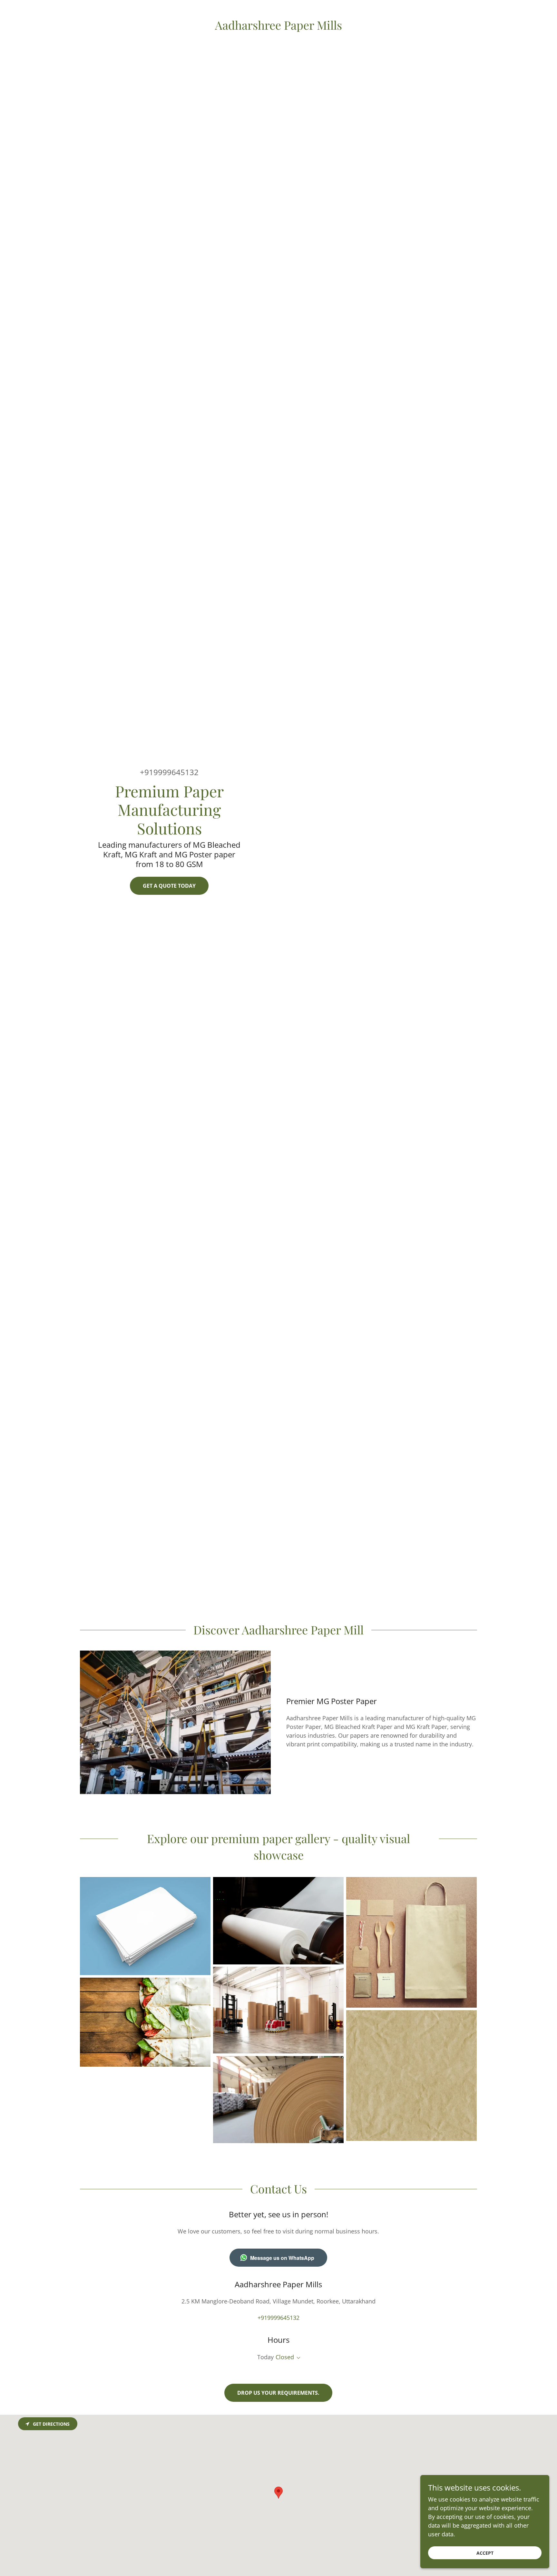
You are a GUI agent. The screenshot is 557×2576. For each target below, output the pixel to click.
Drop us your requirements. (278, 2393)
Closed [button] (285, 2357)
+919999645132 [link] (169, 772)
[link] (278, 27)
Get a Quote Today (169, 886)
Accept (485, 2553)
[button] (297, 2358)
